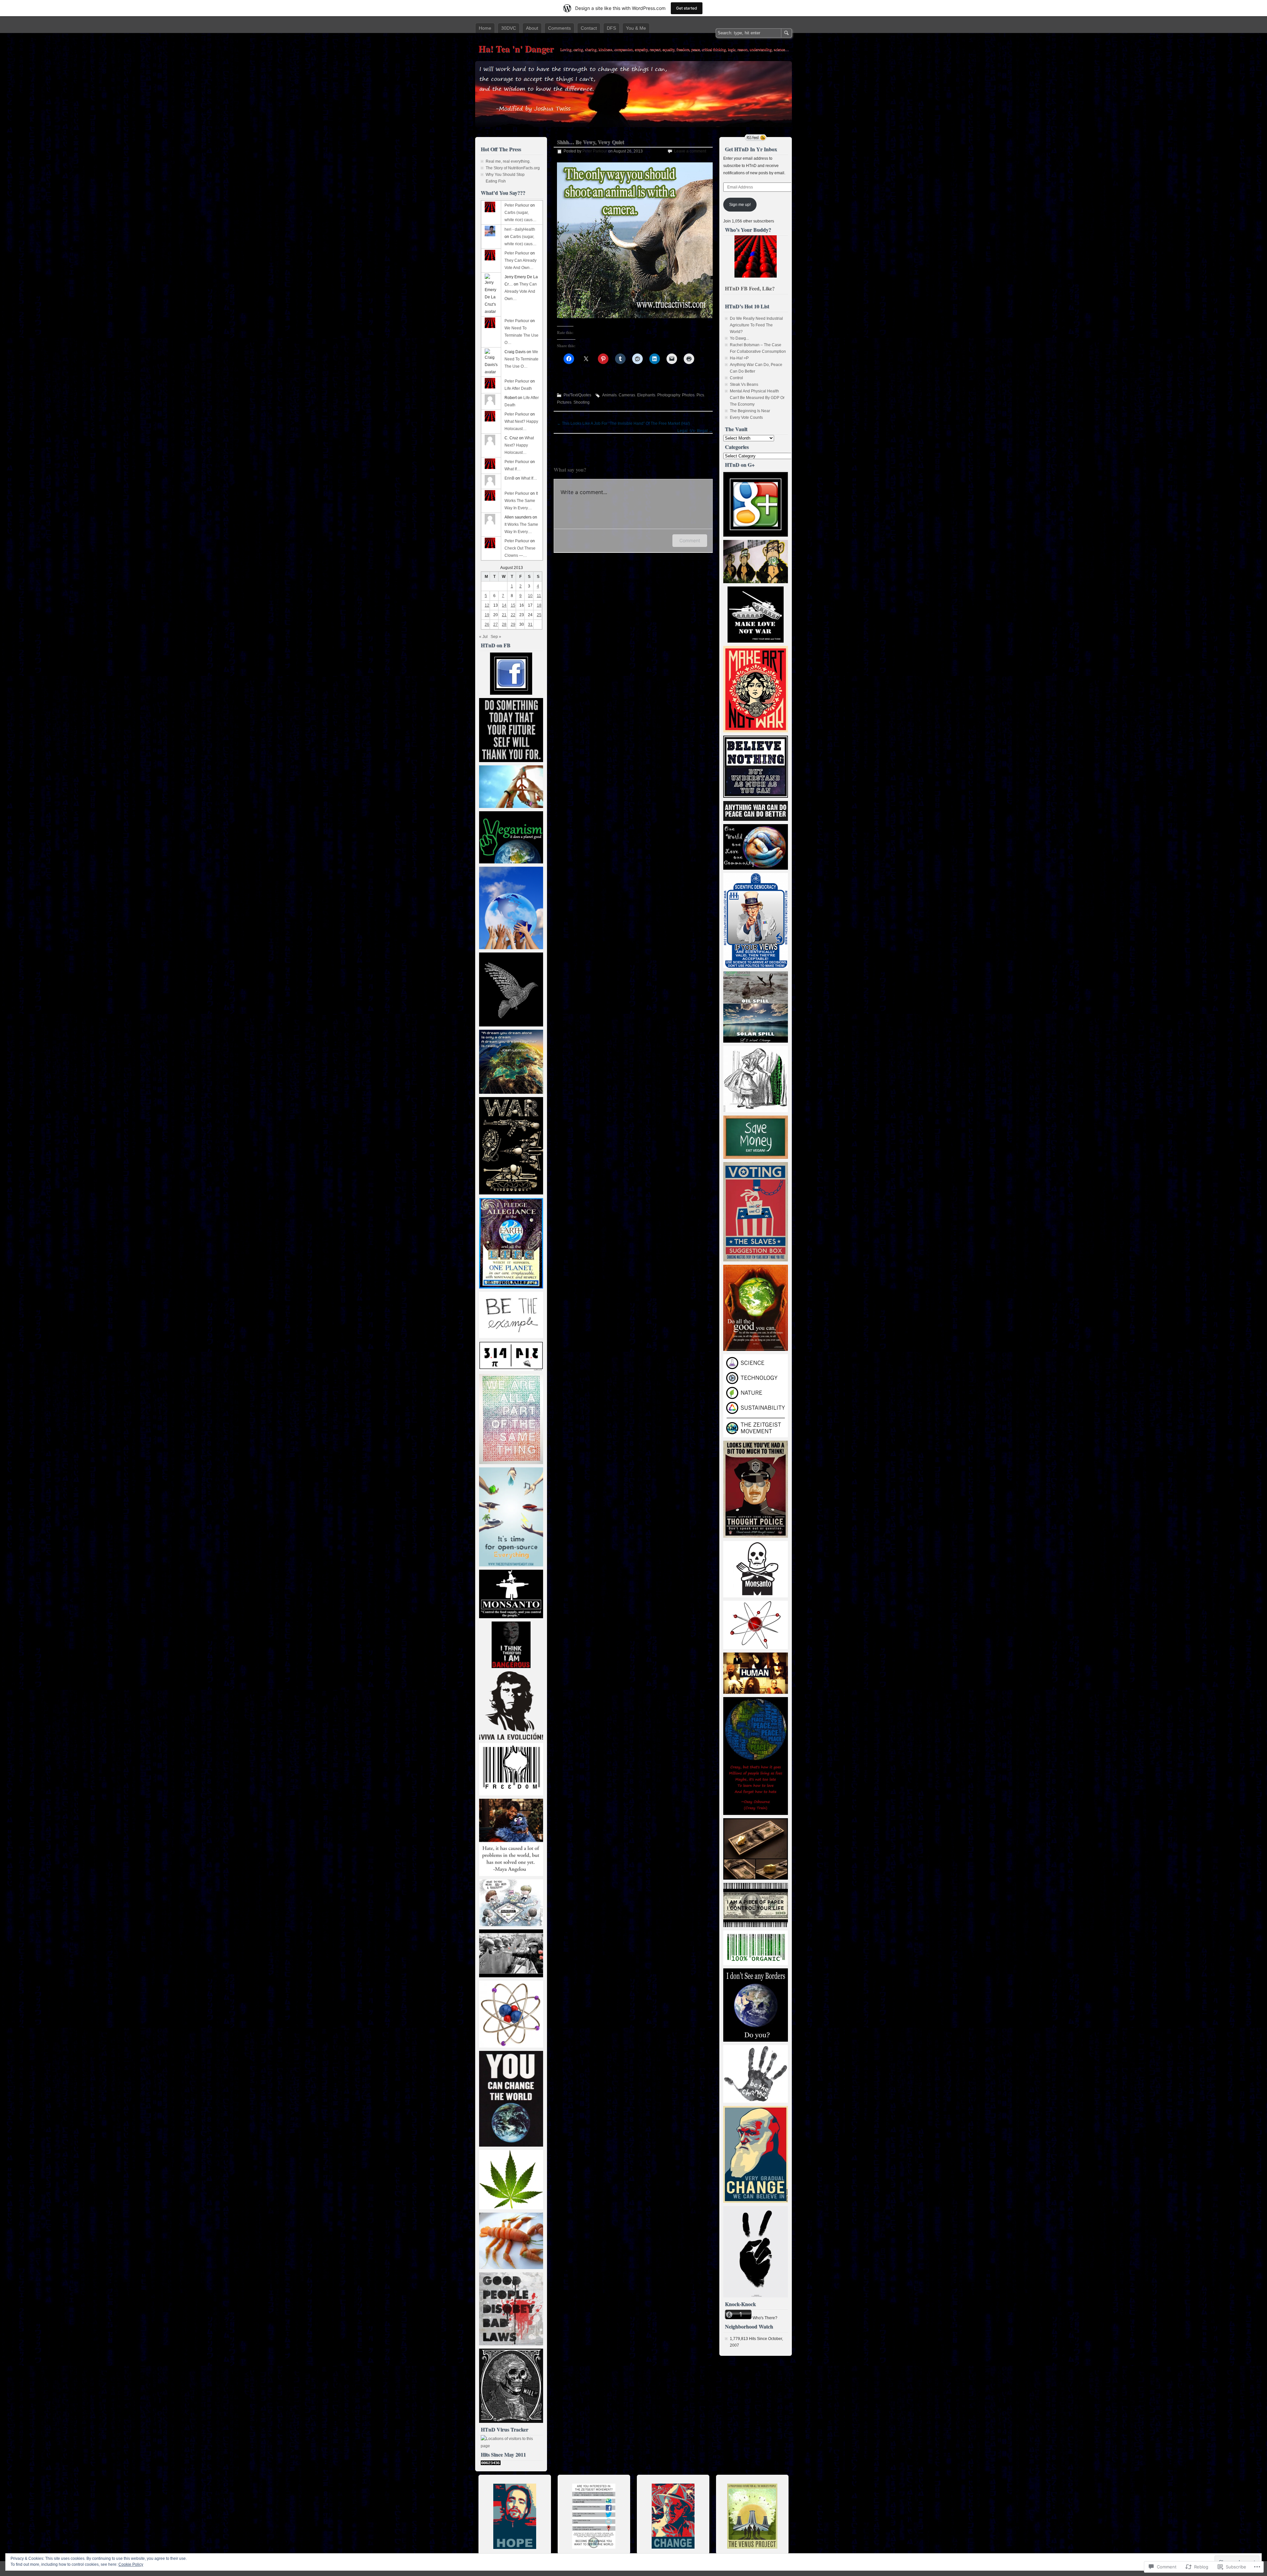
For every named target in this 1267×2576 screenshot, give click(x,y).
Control (736, 378)
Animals (609, 395)
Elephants (646, 395)
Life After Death (518, 388)
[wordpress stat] (491, 2464)
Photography (669, 395)
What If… (513, 469)
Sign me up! (740, 205)
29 (513, 624)
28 (504, 624)
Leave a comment (690, 151)
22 (513, 615)
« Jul (483, 637)
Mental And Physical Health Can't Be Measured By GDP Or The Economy (757, 398)
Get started (687, 8)
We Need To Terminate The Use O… (521, 335)
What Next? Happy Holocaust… (519, 445)
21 (504, 615)
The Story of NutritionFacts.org (513, 168)
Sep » (496, 637)
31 (530, 624)
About (532, 28)
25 (539, 615)
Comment (690, 540)
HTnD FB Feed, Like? (750, 288)
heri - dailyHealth (520, 229)
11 (539, 596)
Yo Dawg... (739, 338)
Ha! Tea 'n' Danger (516, 49)
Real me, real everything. (508, 161)
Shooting (582, 402)
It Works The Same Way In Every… (521, 501)
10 (530, 596)
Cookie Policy (131, 2564)
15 (513, 605)
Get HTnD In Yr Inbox (751, 149)
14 (504, 605)
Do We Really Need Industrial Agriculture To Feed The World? (756, 325)
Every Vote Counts (746, 418)
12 (487, 605)
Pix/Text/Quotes (577, 395)
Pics (700, 395)
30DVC (509, 28)
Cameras (627, 395)
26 (487, 624)
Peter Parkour (595, 151)
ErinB (509, 478)
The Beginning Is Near (750, 411)
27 (496, 624)
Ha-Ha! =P (739, 358)
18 (539, 605)
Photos (688, 395)
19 (487, 615)
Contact (589, 28)
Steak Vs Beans (744, 385)
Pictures (564, 402)
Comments (559, 28)
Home (485, 28)
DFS (611, 28)
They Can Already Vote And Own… (521, 291)
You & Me (636, 28)
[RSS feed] (756, 138)
